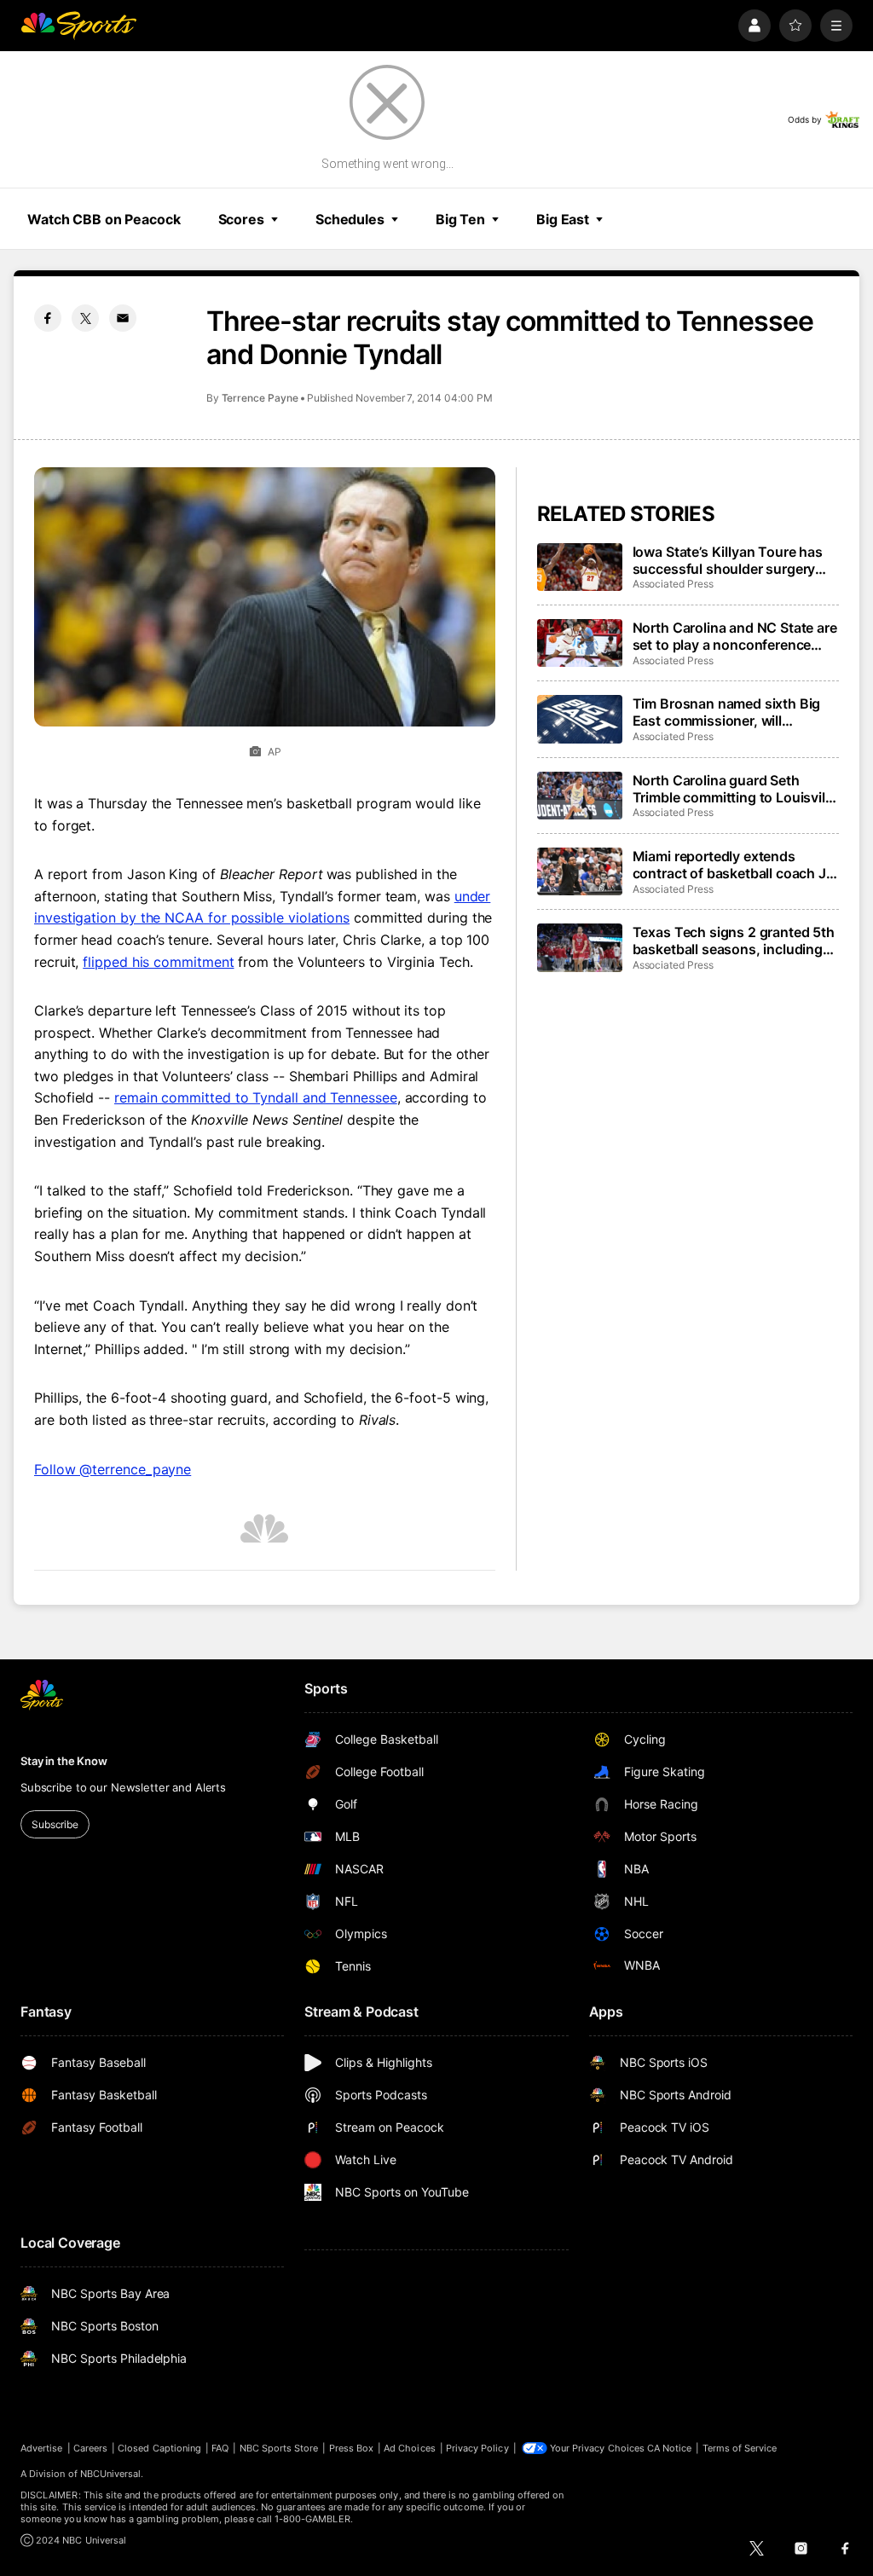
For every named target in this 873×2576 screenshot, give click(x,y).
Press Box (352, 2448)
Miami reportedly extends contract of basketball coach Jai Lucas (735, 865)
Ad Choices (410, 2448)
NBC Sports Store (279, 2448)
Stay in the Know (64, 1761)
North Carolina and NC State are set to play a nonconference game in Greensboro (735, 636)
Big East (563, 219)
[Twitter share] (85, 318)
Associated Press (673, 584)
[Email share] (123, 318)
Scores (241, 219)
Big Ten (460, 219)
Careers (90, 2448)
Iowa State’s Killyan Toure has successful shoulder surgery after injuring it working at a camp (728, 560)
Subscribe (55, 1824)
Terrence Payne (260, 398)
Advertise (42, 2448)
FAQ (220, 2448)
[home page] (78, 26)
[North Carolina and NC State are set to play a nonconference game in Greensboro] (580, 643)
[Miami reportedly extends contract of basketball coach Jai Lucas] (580, 871)
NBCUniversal (111, 2474)
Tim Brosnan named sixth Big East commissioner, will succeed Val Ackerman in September (727, 712)
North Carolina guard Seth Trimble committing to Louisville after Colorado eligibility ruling (734, 789)
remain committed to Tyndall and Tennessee (256, 1097)
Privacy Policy (477, 2448)
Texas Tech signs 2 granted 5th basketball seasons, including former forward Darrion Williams (734, 941)
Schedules (350, 219)
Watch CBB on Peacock (104, 219)
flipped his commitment (158, 962)
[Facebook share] (48, 318)
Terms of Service (740, 2448)
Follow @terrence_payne (113, 1469)
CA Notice (670, 2448)
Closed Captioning (159, 2448)
